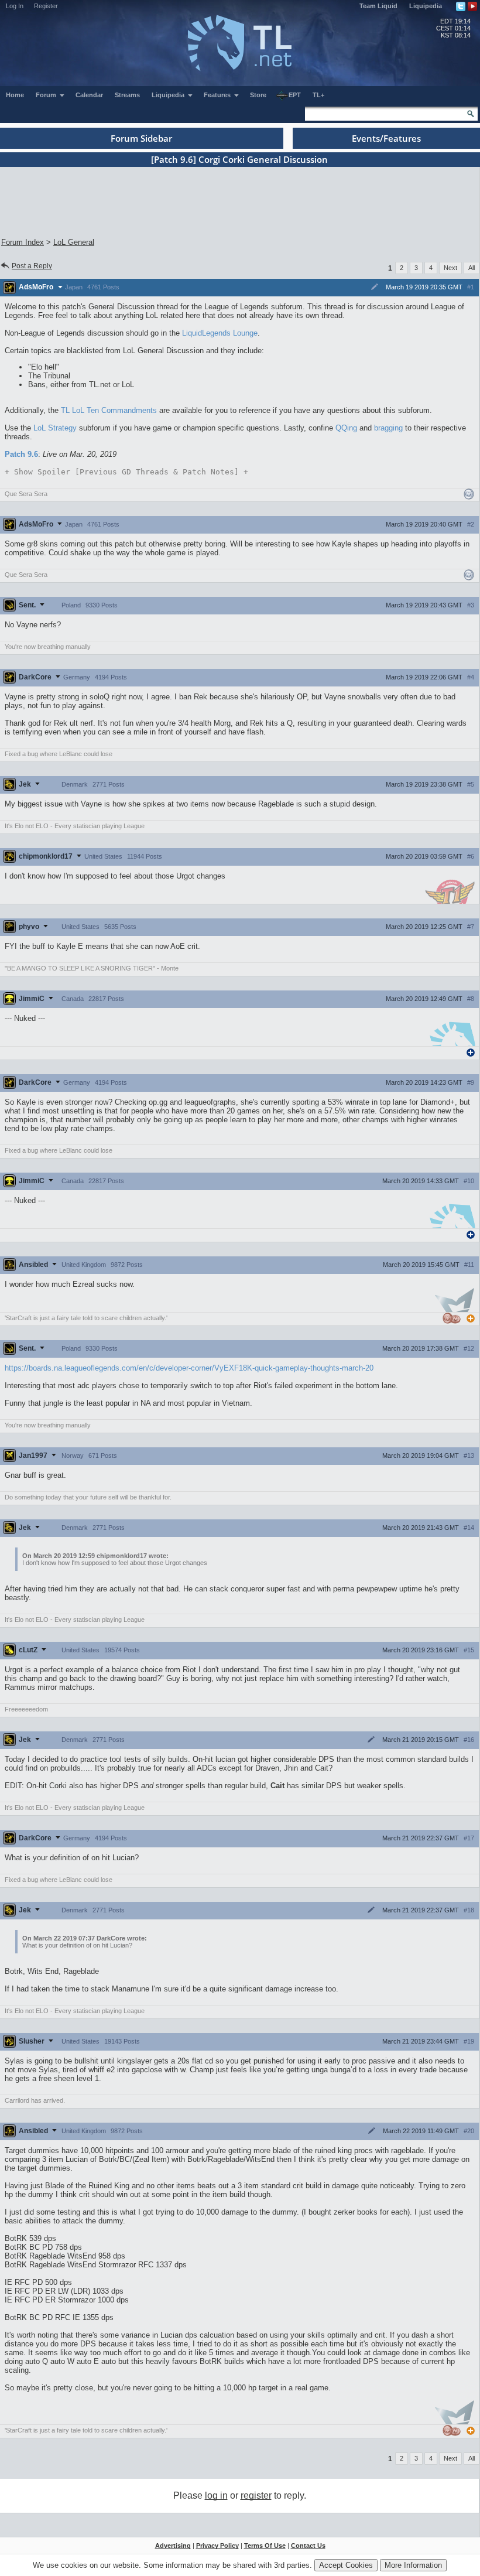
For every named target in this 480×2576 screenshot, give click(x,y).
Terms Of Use (265, 2546)
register (256, 2495)
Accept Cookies (346, 2565)
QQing (346, 428)
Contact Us (308, 2546)
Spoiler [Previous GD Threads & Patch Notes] (126, 472)
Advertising (173, 2546)
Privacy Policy (217, 2546)
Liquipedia (426, 6)
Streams (127, 95)
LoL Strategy (55, 428)
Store (258, 95)
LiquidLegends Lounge (220, 333)
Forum (47, 95)
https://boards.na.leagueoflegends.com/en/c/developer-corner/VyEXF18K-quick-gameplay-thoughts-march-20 (189, 1368)
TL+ (318, 95)
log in (216, 2495)
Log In (15, 6)
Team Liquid (378, 6)
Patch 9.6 (21, 454)
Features (218, 95)
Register (46, 6)
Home (15, 95)
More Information (413, 2565)
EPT (295, 95)
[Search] (471, 114)
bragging (388, 428)
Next (450, 268)
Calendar (89, 95)
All (472, 268)
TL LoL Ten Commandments (109, 410)
